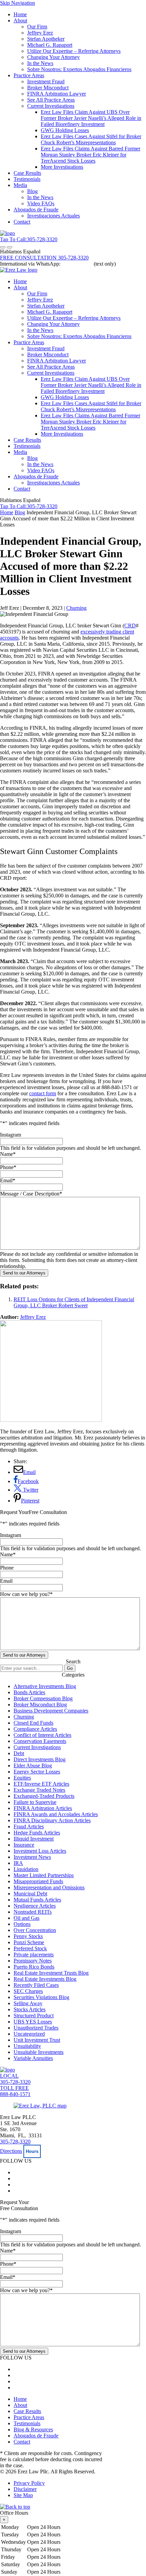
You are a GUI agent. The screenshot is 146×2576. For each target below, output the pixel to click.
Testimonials (27, 179)
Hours (32, 2151)
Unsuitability (27, 2046)
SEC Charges (28, 1991)
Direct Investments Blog (40, 1759)
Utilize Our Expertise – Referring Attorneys (74, 51)
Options (22, 1924)
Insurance (24, 1845)
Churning (76, 608)
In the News (40, 63)
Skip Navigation (17, 3)
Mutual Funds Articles (37, 1900)
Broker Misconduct (48, 88)
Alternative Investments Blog (45, 1686)
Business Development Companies (51, 1711)
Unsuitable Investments (39, 2052)
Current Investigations (51, 106)
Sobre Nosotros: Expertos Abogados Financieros (79, 69)
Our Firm (37, 27)
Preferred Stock (30, 1948)
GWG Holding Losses (65, 130)
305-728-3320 (15, 2142)
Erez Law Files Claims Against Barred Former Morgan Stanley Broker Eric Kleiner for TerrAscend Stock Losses (90, 155)
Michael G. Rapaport (50, 45)
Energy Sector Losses (37, 1772)
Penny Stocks (28, 1936)
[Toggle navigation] (3, 247)
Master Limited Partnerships (44, 1875)
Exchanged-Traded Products (44, 1796)
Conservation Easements (40, 1741)
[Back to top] (15, 2507)
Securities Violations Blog (41, 1997)
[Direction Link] (40, 2106)
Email (8, 1180)
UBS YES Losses (33, 2022)
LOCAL (15, 2079)
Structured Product (34, 2016)
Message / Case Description (31, 1194)
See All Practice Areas (51, 100)
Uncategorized (29, 2034)
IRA (18, 1863)
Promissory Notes (33, 1961)
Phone (8, 1167)
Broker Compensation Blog (43, 1698)
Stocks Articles (30, 2009)
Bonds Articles (29, 1692)
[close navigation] (10, 247)
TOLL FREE (15, 2091)
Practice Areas (29, 75)
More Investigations (62, 167)
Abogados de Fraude (36, 210)
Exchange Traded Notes (39, 1790)
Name (8, 1154)
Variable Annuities (33, 2058)
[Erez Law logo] (19, 270)
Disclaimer (25, 2489)
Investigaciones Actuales (53, 216)
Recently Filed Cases (36, 1985)
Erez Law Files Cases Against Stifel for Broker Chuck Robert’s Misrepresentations (91, 139)
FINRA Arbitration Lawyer (57, 94)
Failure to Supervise (35, 1802)
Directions (11, 2151)
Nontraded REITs (33, 1912)
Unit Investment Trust (37, 2040)
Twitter (30, 1490)
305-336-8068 (77, 264)
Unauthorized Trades (36, 2028)
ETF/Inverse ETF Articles (41, 1784)
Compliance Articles (35, 1729)
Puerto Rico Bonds (34, 1967)
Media (20, 185)
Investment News (32, 1857)
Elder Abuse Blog (33, 1765)
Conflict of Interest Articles (42, 1735)
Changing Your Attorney (53, 57)
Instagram (11, 1135)
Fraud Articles (29, 1826)
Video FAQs (41, 203)
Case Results (27, 173)
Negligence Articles (35, 1906)
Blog (32, 191)
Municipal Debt (30, 1894)
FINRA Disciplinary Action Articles (52, 1820)
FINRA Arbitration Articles (43, 1808)
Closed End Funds (33, 1723)
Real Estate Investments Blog (45, 1979)
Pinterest (30, 1501)
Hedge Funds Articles (37, 1833)
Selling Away (28, 2003)
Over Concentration (35, 1930)
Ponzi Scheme (29, 1942)
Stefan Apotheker (46, 39)
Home (20, 14)
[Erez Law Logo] (7, 233)
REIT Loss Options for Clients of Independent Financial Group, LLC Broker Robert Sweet (74, 1302)
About (20, 20)
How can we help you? (26, 1594)
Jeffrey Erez (40, 33)
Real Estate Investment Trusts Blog (51, 1973)
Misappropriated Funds (38, 1881)
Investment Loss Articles (40, 1851)
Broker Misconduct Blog (40, 1705)
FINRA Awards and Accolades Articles (56, 1814)
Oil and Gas (26, 1918)
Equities (22, 1778)
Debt (19, 1753)
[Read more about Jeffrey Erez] (51, 1420)
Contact (22, 222)
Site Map (23, 2495)
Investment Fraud (46, 81)
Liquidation (26, 1869)
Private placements (34, 1955)
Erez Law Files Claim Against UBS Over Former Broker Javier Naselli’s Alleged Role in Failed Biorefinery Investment (91, 118)
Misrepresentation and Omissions (49, 1887)
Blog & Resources (33, 2429)
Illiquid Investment (34, 1839)
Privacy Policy (29, 2483)
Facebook (28, 1481)
